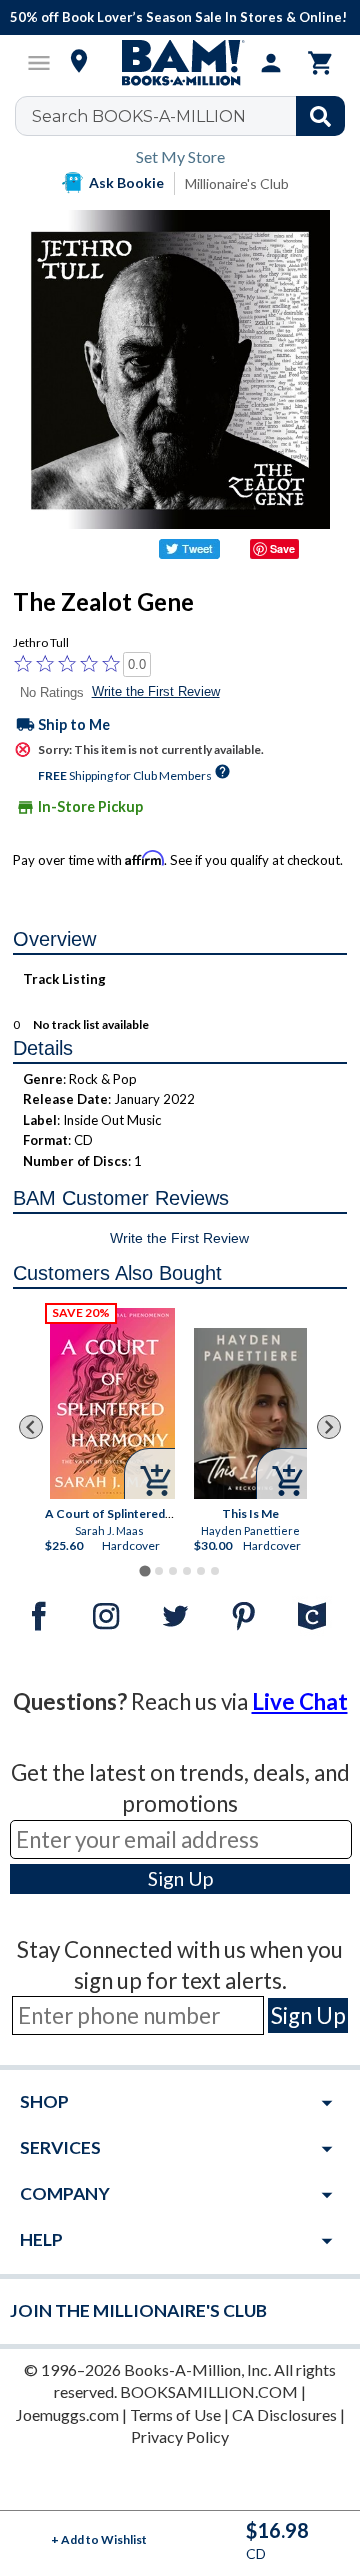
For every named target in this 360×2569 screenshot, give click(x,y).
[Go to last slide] (31, 1427)
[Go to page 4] (187, 1571)
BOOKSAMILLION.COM (209, 2391)
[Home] (180, 63)
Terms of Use (175, 2414)
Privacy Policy (180, 2436)
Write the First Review (156, 691)
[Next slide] (329, 1427)
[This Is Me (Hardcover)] (250, 1413)
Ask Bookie (126, 182)
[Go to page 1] (144, 1570)
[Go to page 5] (201, 1571)
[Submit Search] (320, 116)
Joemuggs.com (67, 2414)
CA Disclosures (284, 2414)
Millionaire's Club (237, 183)
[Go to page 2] (159, 1571)
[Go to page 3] (173, 1571)
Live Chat (300, 1701)
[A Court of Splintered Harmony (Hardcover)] (112, 1403)
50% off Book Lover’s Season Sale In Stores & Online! (178, 17)
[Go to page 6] (215, 1571)
